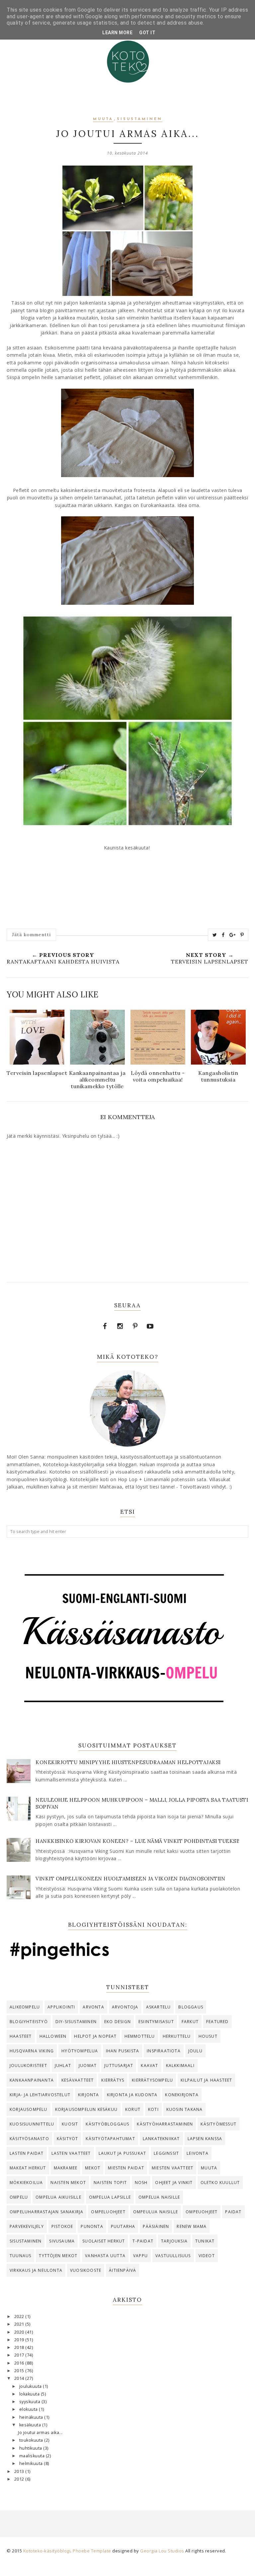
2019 (20, 2340)
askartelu (159, 2007)
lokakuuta (30, 2394)
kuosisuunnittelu (32, 2124)
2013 (20, 2471)
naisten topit (110, 2183)
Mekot (93, 2168)
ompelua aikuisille (58, 2197)
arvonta (93, 2007)
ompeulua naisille (156, 2212)
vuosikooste (86, 2270)
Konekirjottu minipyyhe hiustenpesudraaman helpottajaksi (128, 1762)
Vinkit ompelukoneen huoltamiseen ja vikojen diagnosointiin (130, 1879)
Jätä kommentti (31, 935)
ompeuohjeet (202, 2212)
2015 (20, 2371)
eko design (118, 2022)
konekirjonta (182, 2095)
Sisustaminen (140, 119)
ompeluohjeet (108, 2212)
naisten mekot (68, 2183)
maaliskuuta (33, 2456)
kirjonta (89, 2095)
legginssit (166, 2153)
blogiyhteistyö (29, 2022)
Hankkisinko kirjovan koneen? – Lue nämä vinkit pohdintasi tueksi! (138, 1841)
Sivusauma (62, 2241)
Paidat (233, 2212)
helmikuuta (32, 2463)
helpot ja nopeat (95, 2036)
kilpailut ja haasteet (206, 2080)
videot (207, 2256)
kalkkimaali (180, 2065)
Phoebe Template (92, 2551)
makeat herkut (28, 2168)
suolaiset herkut (104, 2241)
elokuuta (29, 2409)
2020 (20, 2332)
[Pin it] (242, 935)
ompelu (19, 2197)
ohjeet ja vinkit (174, 2183)
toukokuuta (32, 2440)
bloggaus (191, 2007)
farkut (190, 2022)
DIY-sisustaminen (76, 2022)
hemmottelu (140, 2036)
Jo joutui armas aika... (40, 2433)
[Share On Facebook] (223, 935)
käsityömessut (218, 2124)
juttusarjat (119, 2065)
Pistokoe (62, 2226)
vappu (140, 2256)
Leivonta (198, 2153)
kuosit (70, 2124)
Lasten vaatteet (71, 2153)
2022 (20, 2317)
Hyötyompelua (80, 2051)
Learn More (117, 33)
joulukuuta (31, 2386)
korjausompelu (29, 2109)
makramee (66, 2168)
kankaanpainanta (32, 2080)
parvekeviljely (27, 2226)
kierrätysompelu (152, 2080)
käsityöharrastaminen (165, 2124)
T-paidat (143, 2241)
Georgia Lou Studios (162, 2551)
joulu (195, 2051)
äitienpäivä (123, 2270)
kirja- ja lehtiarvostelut (40, 2095)
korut (133, 2109)
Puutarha (123, 2226)
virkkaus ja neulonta (36, 2270)
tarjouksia (174, 2241)
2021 (20, 2324)
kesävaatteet (78, 2080)
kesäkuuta (31, 2425)
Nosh (141, 2183)
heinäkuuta (32, 2417)
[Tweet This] (215, 935)
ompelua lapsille (110, 2197)
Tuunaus (20, 2256)
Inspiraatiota (164, 2051)
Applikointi (61, 2007)
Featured (217, 2022)
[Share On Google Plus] (233, 935)
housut (208, 2036)
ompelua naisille (159, 2197)
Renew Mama (192, 2226)
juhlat (63, 2065)
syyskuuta (30, 2402)
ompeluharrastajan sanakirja (46, 2212)
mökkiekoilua (26, 2183)
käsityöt (68, 2139)
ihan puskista (123, 2051)
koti (153, 2109)
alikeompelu (25, 2007)
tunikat (205, 2241)
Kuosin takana (185, 2109)
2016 (20, 2363)
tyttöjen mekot (58, 2256)
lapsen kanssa (205, 2139)
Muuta (103, 119)
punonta (92, 2226)
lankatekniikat (161, 2139)
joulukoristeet (28, 2065)
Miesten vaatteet (172, 2168)
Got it (147, 33)
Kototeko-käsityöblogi (47, 2551)
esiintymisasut (156, 2022)
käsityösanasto (29, 2139)
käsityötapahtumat (110, 2139)
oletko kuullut (220, 2183)
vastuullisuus (173, 2256)
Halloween (53, 2036)
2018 (20, 2347)
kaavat (149, 2065)
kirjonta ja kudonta (132, 2095)
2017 (20, 2355)
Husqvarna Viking (32, 2051)
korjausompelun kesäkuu (86, 2109)
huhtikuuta (31, 2448)
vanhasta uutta (105, 2256)
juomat (88, 2065)
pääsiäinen (156, 2226)
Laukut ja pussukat (123, 2153)
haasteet (21, 2036)
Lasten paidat (27, 2153)
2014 (20, 2378)
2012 (20, 2479)
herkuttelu (177, 2036)
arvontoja (125, 2007)
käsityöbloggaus (107, 2124)
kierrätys (113, 2080)
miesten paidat (126, 2168)
